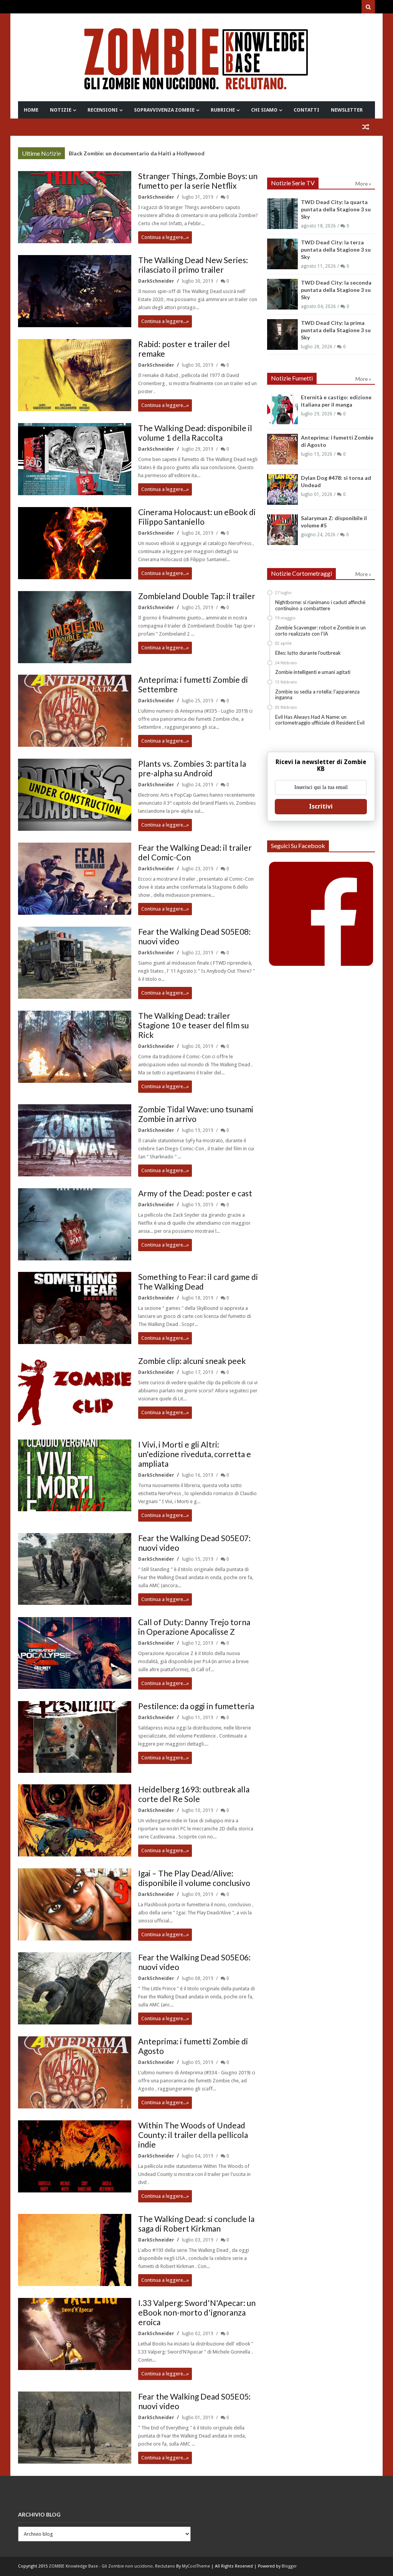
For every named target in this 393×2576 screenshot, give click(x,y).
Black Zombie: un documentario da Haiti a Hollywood (137, 153)
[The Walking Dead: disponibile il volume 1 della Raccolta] (74, 459)
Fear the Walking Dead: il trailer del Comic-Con (195, 852)
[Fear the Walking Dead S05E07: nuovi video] (74, 1569)
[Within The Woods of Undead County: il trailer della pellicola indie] (74, 2156)
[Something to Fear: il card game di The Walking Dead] (74, 1308)
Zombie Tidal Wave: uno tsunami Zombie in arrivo (196, 1114)
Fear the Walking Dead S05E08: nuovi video (194, 936)
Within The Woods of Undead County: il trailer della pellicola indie (193, 2135)
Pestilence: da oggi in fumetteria (196, 1706)
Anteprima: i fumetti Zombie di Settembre (193, 684)
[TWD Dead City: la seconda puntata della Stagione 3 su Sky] (282, 294)
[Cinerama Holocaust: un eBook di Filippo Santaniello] (74, 543)
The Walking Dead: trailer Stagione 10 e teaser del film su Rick (193, 1025)
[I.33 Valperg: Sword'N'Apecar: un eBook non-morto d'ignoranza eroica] (74, 2334)
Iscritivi (321, 806)
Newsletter (347, 110)
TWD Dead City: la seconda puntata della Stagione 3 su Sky (336, 290)
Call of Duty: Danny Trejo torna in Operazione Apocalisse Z (194, 1627)
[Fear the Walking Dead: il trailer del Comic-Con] (74, 879)
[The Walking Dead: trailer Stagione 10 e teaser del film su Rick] (74, 1047)
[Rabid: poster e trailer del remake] (74, 375)
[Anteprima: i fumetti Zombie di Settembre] (74, 711)
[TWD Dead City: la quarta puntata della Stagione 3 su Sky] (282, 214)
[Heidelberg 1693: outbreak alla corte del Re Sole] (74, 1820)
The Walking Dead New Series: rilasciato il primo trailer (193, 265)
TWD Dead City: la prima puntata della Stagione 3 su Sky (336, 330)
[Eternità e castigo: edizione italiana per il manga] (282, 409)
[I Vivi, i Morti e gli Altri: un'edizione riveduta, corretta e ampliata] (74, 1476)
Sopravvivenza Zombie (164, 110)
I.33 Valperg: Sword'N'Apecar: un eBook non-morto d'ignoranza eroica (197, 2312)
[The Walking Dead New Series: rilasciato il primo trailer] (74, 291)
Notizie (61, 110)
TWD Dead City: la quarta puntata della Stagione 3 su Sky (336, 209)
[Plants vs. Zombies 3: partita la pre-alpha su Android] (74, 795)
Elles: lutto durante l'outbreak (308, 653)
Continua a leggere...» (165, 237)
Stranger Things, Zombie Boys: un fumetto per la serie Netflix (198, 181)
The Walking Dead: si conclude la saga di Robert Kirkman (196, 2224)
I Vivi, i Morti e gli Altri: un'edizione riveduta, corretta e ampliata (195, 1454)
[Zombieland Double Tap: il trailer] (74, 627)
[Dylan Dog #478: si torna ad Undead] (282, 489)
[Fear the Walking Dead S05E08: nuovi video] (74, 963)
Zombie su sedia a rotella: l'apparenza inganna (317, 695)
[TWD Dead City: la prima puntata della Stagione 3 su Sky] (282, 334)
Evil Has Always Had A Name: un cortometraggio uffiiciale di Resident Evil (320, 720)
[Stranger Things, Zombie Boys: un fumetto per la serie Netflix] (74, 207)
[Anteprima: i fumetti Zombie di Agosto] (74, 2072)
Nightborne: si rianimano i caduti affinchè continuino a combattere (320, 605)
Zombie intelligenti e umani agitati (313, 672)
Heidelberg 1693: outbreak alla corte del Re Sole (194, 1794)
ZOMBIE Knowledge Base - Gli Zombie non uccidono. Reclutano (112, 2566)
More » (53, 154)
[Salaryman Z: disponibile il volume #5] (282, 530)
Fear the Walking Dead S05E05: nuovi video (194, 2401)
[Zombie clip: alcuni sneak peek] (74, 1392)
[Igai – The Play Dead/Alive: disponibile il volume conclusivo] (74, 1904)
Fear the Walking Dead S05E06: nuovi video (194, 1962)
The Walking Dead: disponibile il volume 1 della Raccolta (195, 433)
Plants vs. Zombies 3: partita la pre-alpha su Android (192, 768)
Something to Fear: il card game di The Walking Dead (198, 1281)
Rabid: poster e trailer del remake (184, 349)
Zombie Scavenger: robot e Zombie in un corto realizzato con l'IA (320, 631)
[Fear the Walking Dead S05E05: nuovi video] (74, 2428)
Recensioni (103, 110)
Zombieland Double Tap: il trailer (197, 596)
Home (31, 110)
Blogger (289, 2566)
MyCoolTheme (196, 2566)
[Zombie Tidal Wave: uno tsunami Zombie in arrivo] (74, 1140)
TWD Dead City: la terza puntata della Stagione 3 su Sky (336, 250)
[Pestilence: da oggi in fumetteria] (74, 1737)
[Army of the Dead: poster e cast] (74, 1224)
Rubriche (223, 110)
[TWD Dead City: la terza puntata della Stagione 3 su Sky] (282, 254)
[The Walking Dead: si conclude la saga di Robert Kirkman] (74, 2250)
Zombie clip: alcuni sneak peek (192, 1361)
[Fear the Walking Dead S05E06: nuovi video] (74, 1988)
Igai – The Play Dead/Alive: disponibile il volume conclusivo (194, 1878)
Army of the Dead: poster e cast (195, 1193)
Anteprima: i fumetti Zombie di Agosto (193, 2046)
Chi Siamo (264, 110)
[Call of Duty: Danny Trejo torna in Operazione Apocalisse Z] (74, 1653)
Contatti (306, 110)
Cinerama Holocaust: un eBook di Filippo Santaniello (197, 517)
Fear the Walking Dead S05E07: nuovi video (194, 1543)
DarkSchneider (157, 197)
